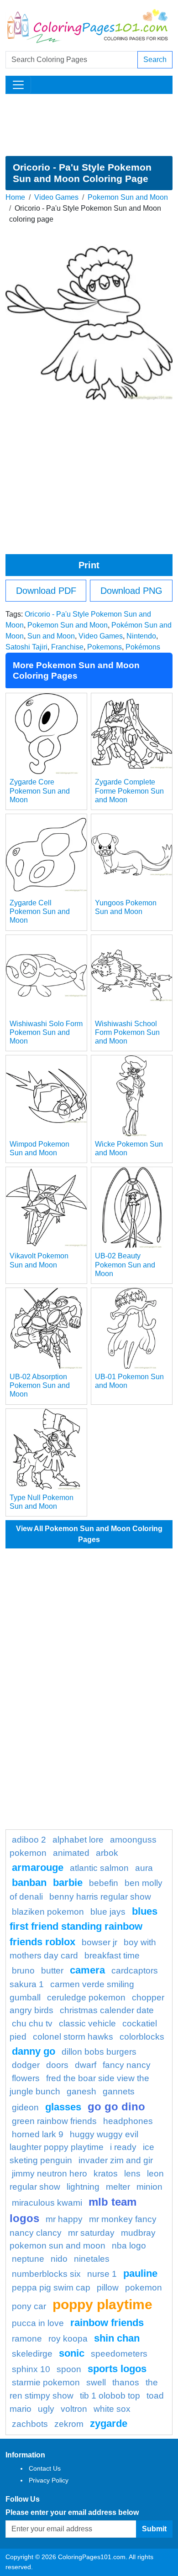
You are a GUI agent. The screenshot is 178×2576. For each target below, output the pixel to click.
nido (59, 2259)
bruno (23, 1971)
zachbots (30, 2424)
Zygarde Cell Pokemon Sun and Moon (40, 911)
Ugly (46, 2409)
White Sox (112, 2409)
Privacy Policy (49, 2480)
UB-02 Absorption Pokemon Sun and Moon (40, 1385)
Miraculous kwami (47, 2203)
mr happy (64, 2219)
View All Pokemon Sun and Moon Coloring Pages (89, 1534)
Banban (29, 1883)
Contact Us (45, 2468)
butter (52, 1971)
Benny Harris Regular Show (100, 1897)
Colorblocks (142, 2037)
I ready (123, 2147)
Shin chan (117, 2338)
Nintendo (141, 636)
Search (155, 60)
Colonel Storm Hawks (73, 2037)
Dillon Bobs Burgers (99, 2052)
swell (96, 2382)
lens (132, 2173)
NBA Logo (129, 2246)
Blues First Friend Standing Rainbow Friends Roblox (84, 1927)
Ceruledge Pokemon (86, 1997)
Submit (154, 2529)
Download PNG (131, 591)
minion (149, 2187)
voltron (74, 2409)
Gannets (119, 2091)
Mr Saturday (91, 2233)
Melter (118, 2187)
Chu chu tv (32, 2023)
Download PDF (46, 591)
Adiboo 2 (29, 1840)
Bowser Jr (99, 1942)
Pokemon (144, 2288)
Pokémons (143, 647)
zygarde (109, 2423)
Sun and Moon (51, 636)
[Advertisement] (89, 125)
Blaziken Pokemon (48, 1912)
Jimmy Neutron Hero (50, 2173)
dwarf (86, 2065)
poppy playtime (102, 2304)
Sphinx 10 (31, 2369)
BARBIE (68, 1883)
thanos (126, 2382)
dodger (26, 2065)
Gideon (25, 2107)
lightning (83, 2187)
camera (87, 1970)
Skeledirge (32, 2354)
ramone (27, 2339)
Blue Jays (108, 1912)
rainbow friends (107, 2323)
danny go (34, 2051)
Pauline (140, 2273)
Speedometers (119, 2354)
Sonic (72, 2353)
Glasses (63, 2107)
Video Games (56, 197)
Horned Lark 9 (38, 2134)
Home (15, 197)
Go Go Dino (116, 2106)
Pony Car (29, 2306)
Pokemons (105, 647)
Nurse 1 (102, 2274)
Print (89, 565)
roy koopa (68, 2339)
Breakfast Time (112, 1955)
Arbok (107, 1853)
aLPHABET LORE (78, 1840)
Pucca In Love (38, 2323)
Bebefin (104, 1883)
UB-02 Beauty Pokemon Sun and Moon (125, 1265)
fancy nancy (127, 2065)
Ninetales (92, 2259)
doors (57, 2065)
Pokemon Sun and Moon (128, 197)
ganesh (81, 2091)
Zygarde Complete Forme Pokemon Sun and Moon (129, 791)
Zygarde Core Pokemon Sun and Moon (40, 791)
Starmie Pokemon (46, 2382)
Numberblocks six (46, 2274)
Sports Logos (117, 2369)
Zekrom (69, 2424)
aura (144, 1868)
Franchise (67, 647)
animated (71, 1853)
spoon (69, 2369)
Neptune (28, 2259)
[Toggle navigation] (18, 85)
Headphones (128, 2121)
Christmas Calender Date (107, 2010)
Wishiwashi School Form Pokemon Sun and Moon (127, 1032)
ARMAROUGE (38, 1867)
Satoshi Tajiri (26, 647)
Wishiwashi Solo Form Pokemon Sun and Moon (46, 1032)
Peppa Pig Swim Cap (51, 2288)
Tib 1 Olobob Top (110, 2396)
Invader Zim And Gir (116, 2160)
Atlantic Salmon (99, 1868)
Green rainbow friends (54, 2121)
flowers (26, 2078)
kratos (106, 2173)
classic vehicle (87, 2023)
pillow (108, 2288)
